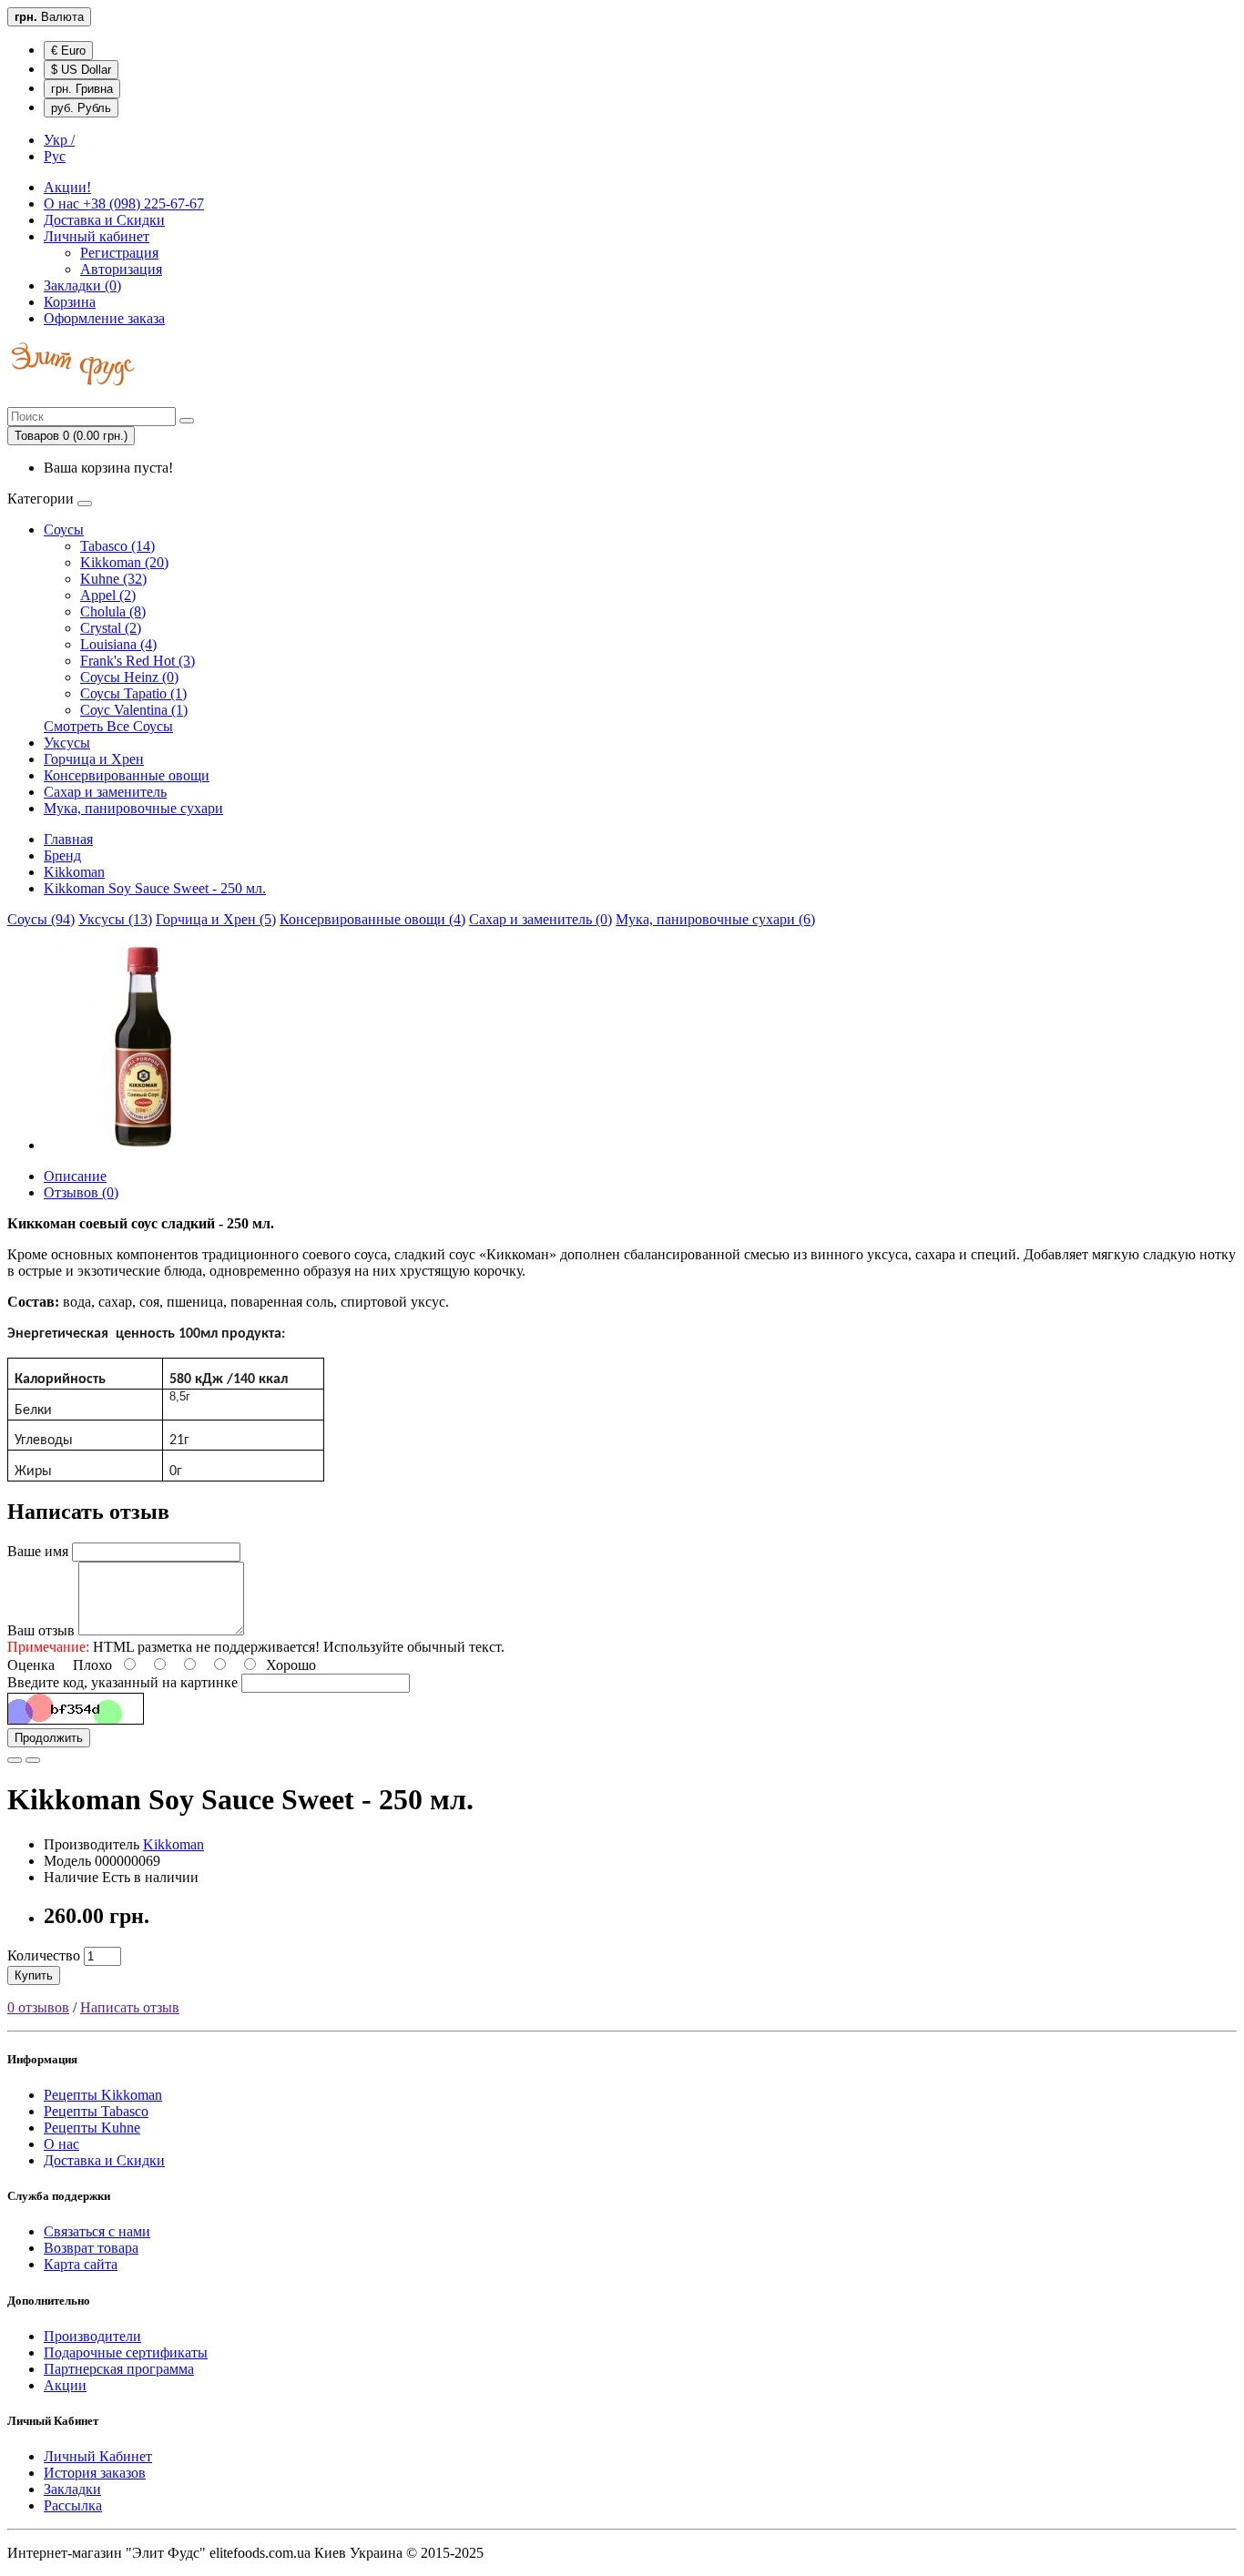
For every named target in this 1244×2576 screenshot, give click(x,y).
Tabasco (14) (117, 546)
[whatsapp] (13, 398)
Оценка (31, 1665)
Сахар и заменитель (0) (540, 919)
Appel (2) (108, 595)
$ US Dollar (81, 70)
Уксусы (67, 743)
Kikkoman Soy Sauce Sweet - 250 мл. (155, 888)
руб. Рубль (81, 108)
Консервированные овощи (127, 775)
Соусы (64, 529)
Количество (44, 1955)
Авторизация (121, 269)
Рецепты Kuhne (92, 2128)
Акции (65, 2385)
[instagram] (20, 398)
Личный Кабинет (98, 2456)
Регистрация (119, 253)
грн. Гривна (82, 89)
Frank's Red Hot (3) (138, 661)
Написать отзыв (130, 2007)
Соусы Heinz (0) (129, 677)
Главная (68, 839)
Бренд (62, 855)
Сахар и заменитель (105, 792)
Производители (92, 2336)
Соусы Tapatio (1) (133, 693)
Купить (34, 1975)
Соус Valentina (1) (134, 710)
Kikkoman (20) (124, 562)
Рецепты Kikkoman (103, 2095)
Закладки (72, 2489)
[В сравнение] (33, 1760)
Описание (75, 1176)
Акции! (67, 187)
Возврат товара (91, 2248)
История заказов (95, 2473)
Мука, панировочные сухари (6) (715, 919)
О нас (124, 204)
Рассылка (73, 2505)
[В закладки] (15, 1760)
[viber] (9, 398)
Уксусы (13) (115, 919)
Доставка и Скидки (104, 220)
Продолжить (49, 1738)
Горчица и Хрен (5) (216, 919)
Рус (55, 156)
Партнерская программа (119, 2369)
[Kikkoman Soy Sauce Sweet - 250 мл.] (148, 1145)
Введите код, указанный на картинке (122, 1682)
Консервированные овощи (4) (372, 919)
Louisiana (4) (118, 644)
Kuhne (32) (113, 579)
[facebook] (16, 398)
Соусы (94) (41, 919)
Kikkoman (74, 872)
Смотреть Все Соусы (108, 726)
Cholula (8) (113, 611)
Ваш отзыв (41, 1630)
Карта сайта (81, 2264)
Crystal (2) (111, 628)
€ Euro (68, 51)
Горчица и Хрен (94, 759)
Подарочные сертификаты (126, 2352)
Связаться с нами (97, 2231)
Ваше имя (38, 1551)
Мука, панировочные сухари (133, 808)
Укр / (59, 140)
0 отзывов (38, 2007)
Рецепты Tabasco (96, 2111)
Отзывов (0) (81, 1192)
